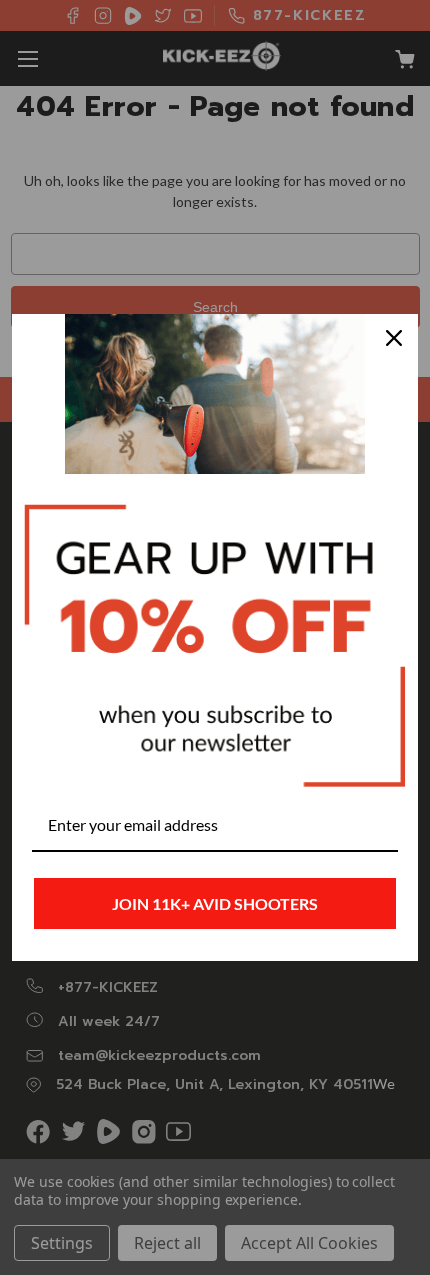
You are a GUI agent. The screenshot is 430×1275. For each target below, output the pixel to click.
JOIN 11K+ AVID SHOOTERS (215, 903)
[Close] (394, 338)
